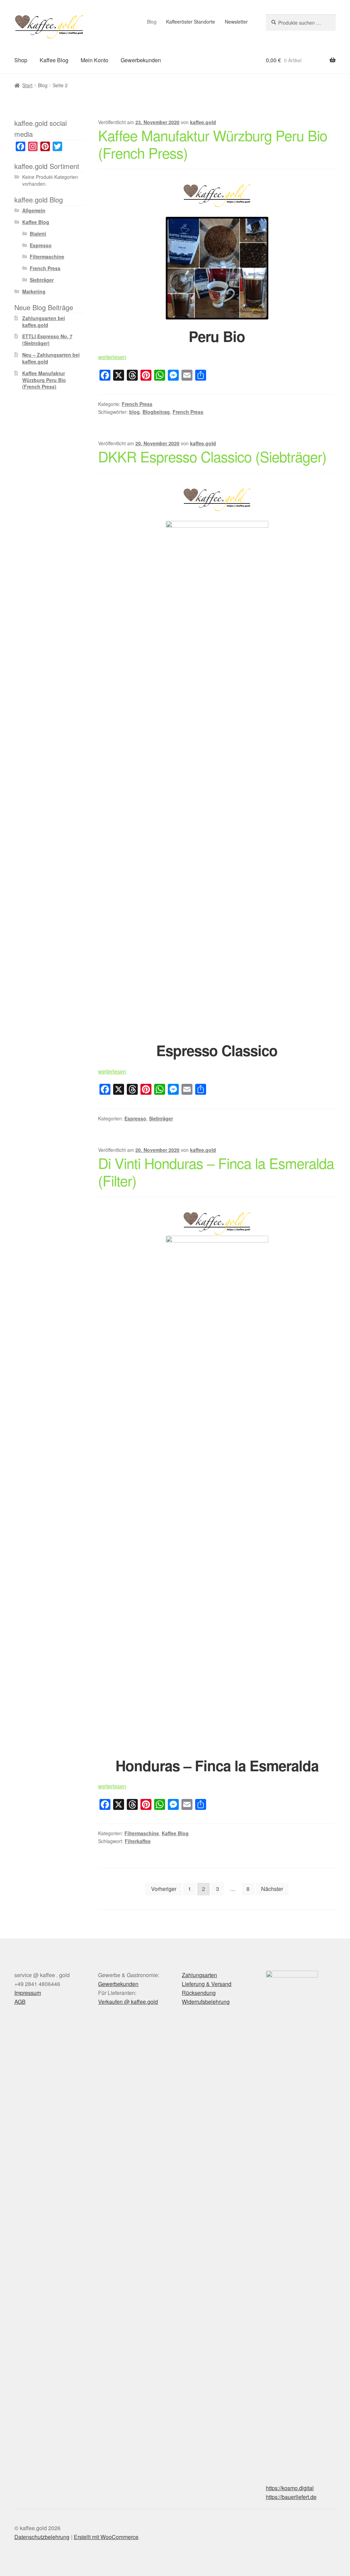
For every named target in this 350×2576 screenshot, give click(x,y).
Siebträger (161, 1118)
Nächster (272, 1889)
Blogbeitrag (156, 412)
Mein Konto (95, 60)
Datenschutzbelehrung (42, 2537)
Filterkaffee (138, 1841)
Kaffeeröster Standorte (191, 22)
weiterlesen (112, 357)
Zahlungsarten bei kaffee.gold (44, 321)
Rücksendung (199, 1993)
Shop (21, 60)
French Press (137, 404)
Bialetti (38, 234)
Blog (152, 22)
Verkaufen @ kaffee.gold (128, 2002)
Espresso (135, 1118)
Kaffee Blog (54, 60)
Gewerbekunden (141, 60)
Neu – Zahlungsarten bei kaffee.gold (51, 358)
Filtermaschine (142, 1833)
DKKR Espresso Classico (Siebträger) (212, 456)
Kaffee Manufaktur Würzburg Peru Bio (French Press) (213, 144)
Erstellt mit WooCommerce (106, 2537)
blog (134, 412)
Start (27, 85)
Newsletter (236, 22)
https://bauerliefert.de (291, 2497)
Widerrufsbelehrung (206, 2002)
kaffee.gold (203, 122)
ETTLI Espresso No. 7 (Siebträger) (47, 340)
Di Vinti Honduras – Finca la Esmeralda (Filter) (216, 1172)
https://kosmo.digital (290, 2488)
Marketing (34, 291)
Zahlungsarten (199, 1975)
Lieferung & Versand (207, 1984)
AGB (20, 2002)
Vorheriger (164, 1889)
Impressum (28, 1993)
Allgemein (34, 210)
